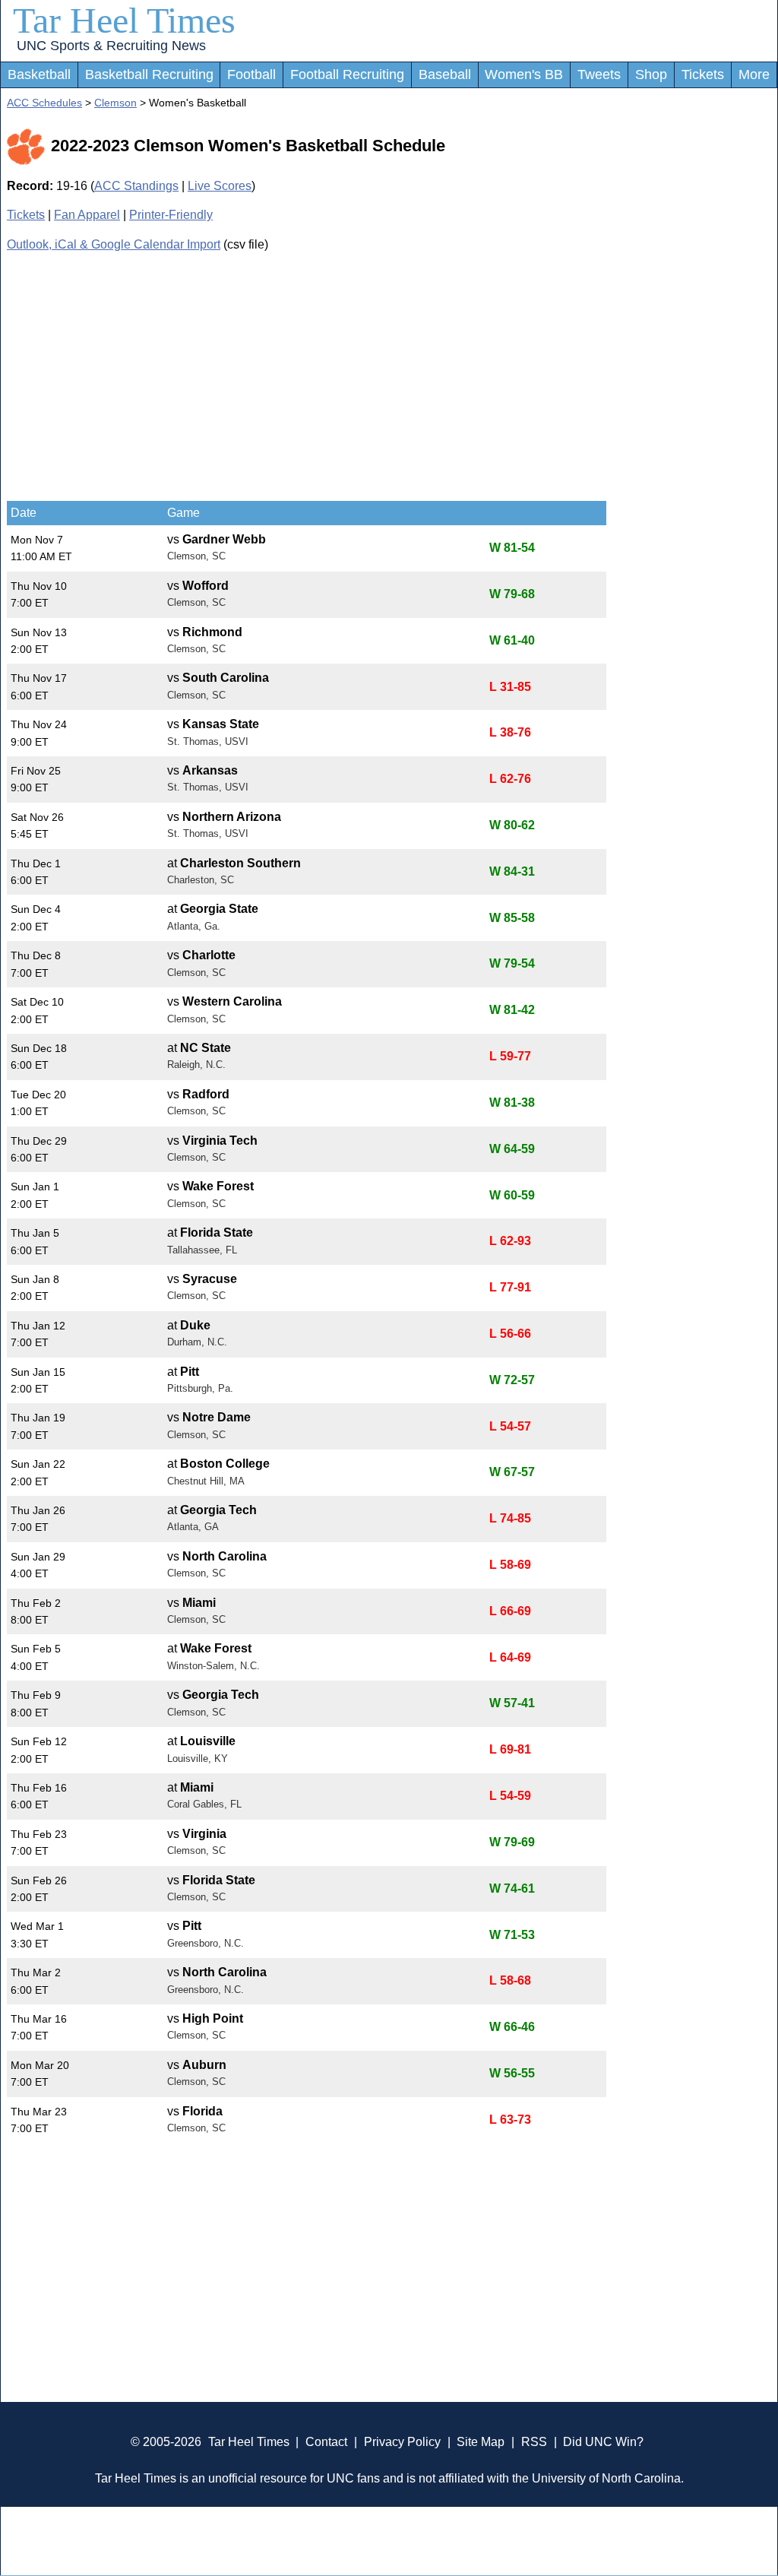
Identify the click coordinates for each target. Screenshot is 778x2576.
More (754, 74)
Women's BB (524, 74)
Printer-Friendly (171, 215)
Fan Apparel (87, 215)
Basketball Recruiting (149, 74)
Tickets (703, 74)
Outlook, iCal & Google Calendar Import (114, 244)
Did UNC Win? (603, 2442)
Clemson (115, 103)
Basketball (39, 74)
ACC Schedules (44, 103)
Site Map (481, 2442)
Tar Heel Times (124, 20)
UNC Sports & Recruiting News (111, 46)
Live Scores (220, 186)
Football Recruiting (347, 74)
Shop (651, 74)
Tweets (599, 74)
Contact (326, 2442)
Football (251, 74)
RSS (534, 2442)
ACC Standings (136, 186)
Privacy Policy (402, 2442)
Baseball (445, 74)
